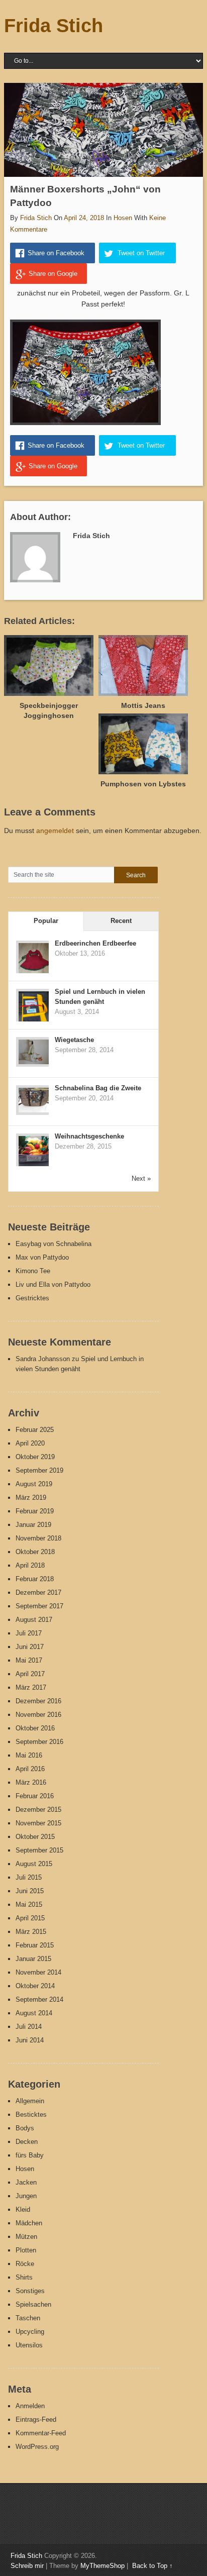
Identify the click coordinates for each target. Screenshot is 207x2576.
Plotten (26, 2250)
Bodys (25, 2128)
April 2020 (30, 1443)
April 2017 (30, 1674)
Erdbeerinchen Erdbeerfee (95, 943)
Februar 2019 (35, 1511)
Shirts (24, 2277)
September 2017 (39, 1606)
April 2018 (30, 1565)
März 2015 (31, 1932)
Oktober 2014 (35, 1986)
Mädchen (29, 2223)
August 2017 (34, 1620)
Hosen (123, 218)
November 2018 (38, 1538)
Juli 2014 (29, 2027)
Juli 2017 (29, 1633)
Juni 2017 (30, 1647)
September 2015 (39, 1850)
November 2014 (38, 1972)
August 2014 (34, 2013)
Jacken (26, 2182)
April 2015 (30, 1918)
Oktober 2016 (35, 1728)
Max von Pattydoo (42, 1257)
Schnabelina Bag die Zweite (98, 1088)
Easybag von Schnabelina (54, 1244)
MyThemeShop (102, 2566)
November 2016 (38, 1715)
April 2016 (30, 1769)
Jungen (26, 2196)
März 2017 (31, 1687)
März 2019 (31, 1498)
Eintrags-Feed (36, 2419)
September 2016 (39, 1742)
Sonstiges (30, 2291)
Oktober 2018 (35, 1552)
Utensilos (29, 2345)
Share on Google (53, 274)
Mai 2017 (29, 1660)
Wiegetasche (74, 1040)
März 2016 (31, 1782)
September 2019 (39, 1470)
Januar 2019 (33, 1525)
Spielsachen (33, 2304)
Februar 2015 (35, 1945)
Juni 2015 (30, 1891)
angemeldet (55, 831)
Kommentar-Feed (41, 2433)
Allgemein (30, 2101)
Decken (27, 2142)
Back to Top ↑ (152, 2566)
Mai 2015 (29, 1904)
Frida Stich (54, 26)
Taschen (28, 2318)
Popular (46, 921)
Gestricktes (32, 1298)
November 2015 (38, 1823)
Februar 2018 (35, 1579)
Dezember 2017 (38, 1592)
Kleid (23, 2209)
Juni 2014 (30, 2040)
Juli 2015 (29, 1877)
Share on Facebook (56, 253)
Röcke (25, 2264)
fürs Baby (30, 2155)
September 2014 (39, 1999)
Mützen (26, 2237)
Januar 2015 (33, 1959)
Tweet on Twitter (141, 253)
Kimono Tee (33, 1271)
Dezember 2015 (38, 1810)
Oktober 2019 (35, 1457)
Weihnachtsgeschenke (89, 1136)
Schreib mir (27, 2566)
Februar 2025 (35, 1430)
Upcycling (30, 2332)
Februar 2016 (35, 1796)
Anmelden (30, 2406)
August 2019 (34, 1484)
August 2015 (34, 1864)
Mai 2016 (29, 1755)
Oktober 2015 (35, 1837)
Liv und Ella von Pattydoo (53, 1284)
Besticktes (31, 2115)
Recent (121, 921)
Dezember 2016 (38, 1701)
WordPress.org (37, 2447)
